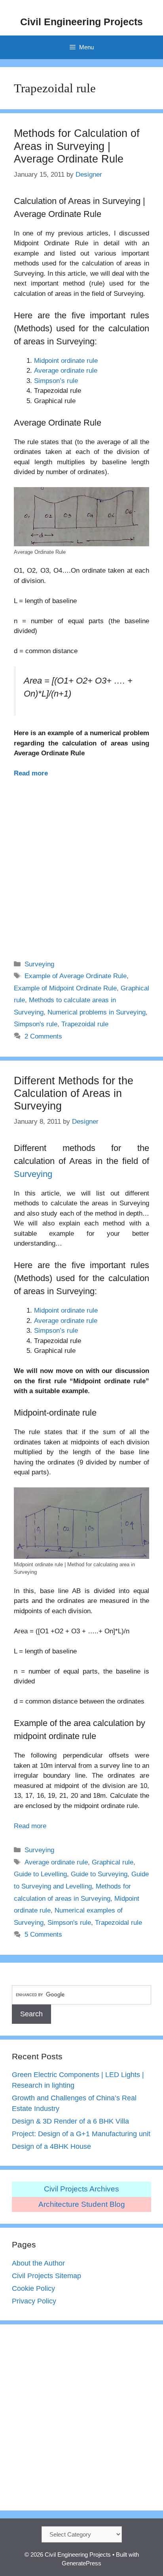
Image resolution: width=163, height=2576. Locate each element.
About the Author (38, 2263)
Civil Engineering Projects (81, 22)
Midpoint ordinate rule (66, 361)
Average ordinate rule (66, 371)
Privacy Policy (34, 2301)
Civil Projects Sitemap (46, 2276)
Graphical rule (113, 1862)
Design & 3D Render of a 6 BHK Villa (70, 2121)
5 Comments (43, 1934)
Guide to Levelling (40, 1874)
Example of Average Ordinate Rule (76, 976)
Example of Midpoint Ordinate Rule (65, 988)
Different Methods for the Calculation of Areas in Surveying (74, 1094)
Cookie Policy (33, 2288)
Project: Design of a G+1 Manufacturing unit (81, 2134)
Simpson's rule (36, 1024)
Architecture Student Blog (82, 2204)
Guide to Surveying (99, 1874)
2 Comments (43, 1036)
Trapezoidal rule (85, 1024)
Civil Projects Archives (81, 2189)
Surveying (39, 964)
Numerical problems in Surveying (97, 1012)
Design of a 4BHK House (51, 2146)
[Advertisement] (81, 864)
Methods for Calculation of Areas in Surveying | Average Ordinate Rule (77, 146)
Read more (31, 773)
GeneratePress (81, 2563)
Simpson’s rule (56, 381)
